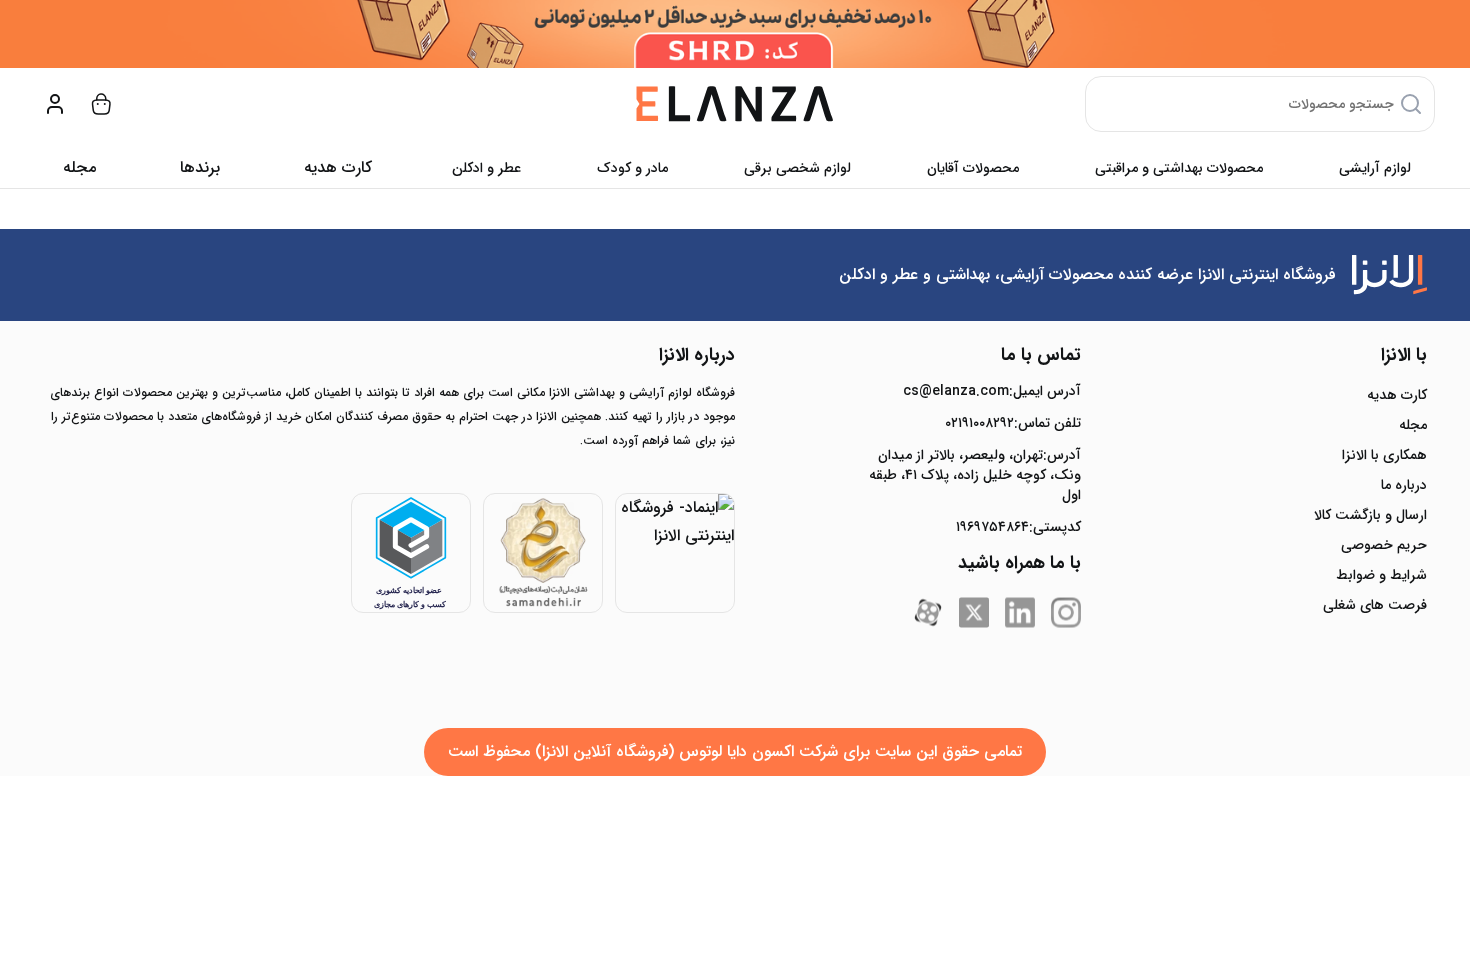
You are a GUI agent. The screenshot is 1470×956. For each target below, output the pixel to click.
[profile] (55, 104)
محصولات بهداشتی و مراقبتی (1179, 168)
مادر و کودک (632, 168)
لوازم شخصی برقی (797, 168)
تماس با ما (1041, 355)
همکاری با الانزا (1384, 455)
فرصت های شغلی (1375, 605)
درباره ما (1404, 485)
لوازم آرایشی (1375, 168)
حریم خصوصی (1384, 545)
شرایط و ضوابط (1381, 575)
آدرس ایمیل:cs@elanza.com (992, 391)
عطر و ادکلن (486, 168)
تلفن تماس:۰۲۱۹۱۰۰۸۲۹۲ (1013, 423)
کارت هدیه (1397, 395)
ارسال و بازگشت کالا (1370, 515)
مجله (79, 167)
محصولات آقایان (973, 168)
